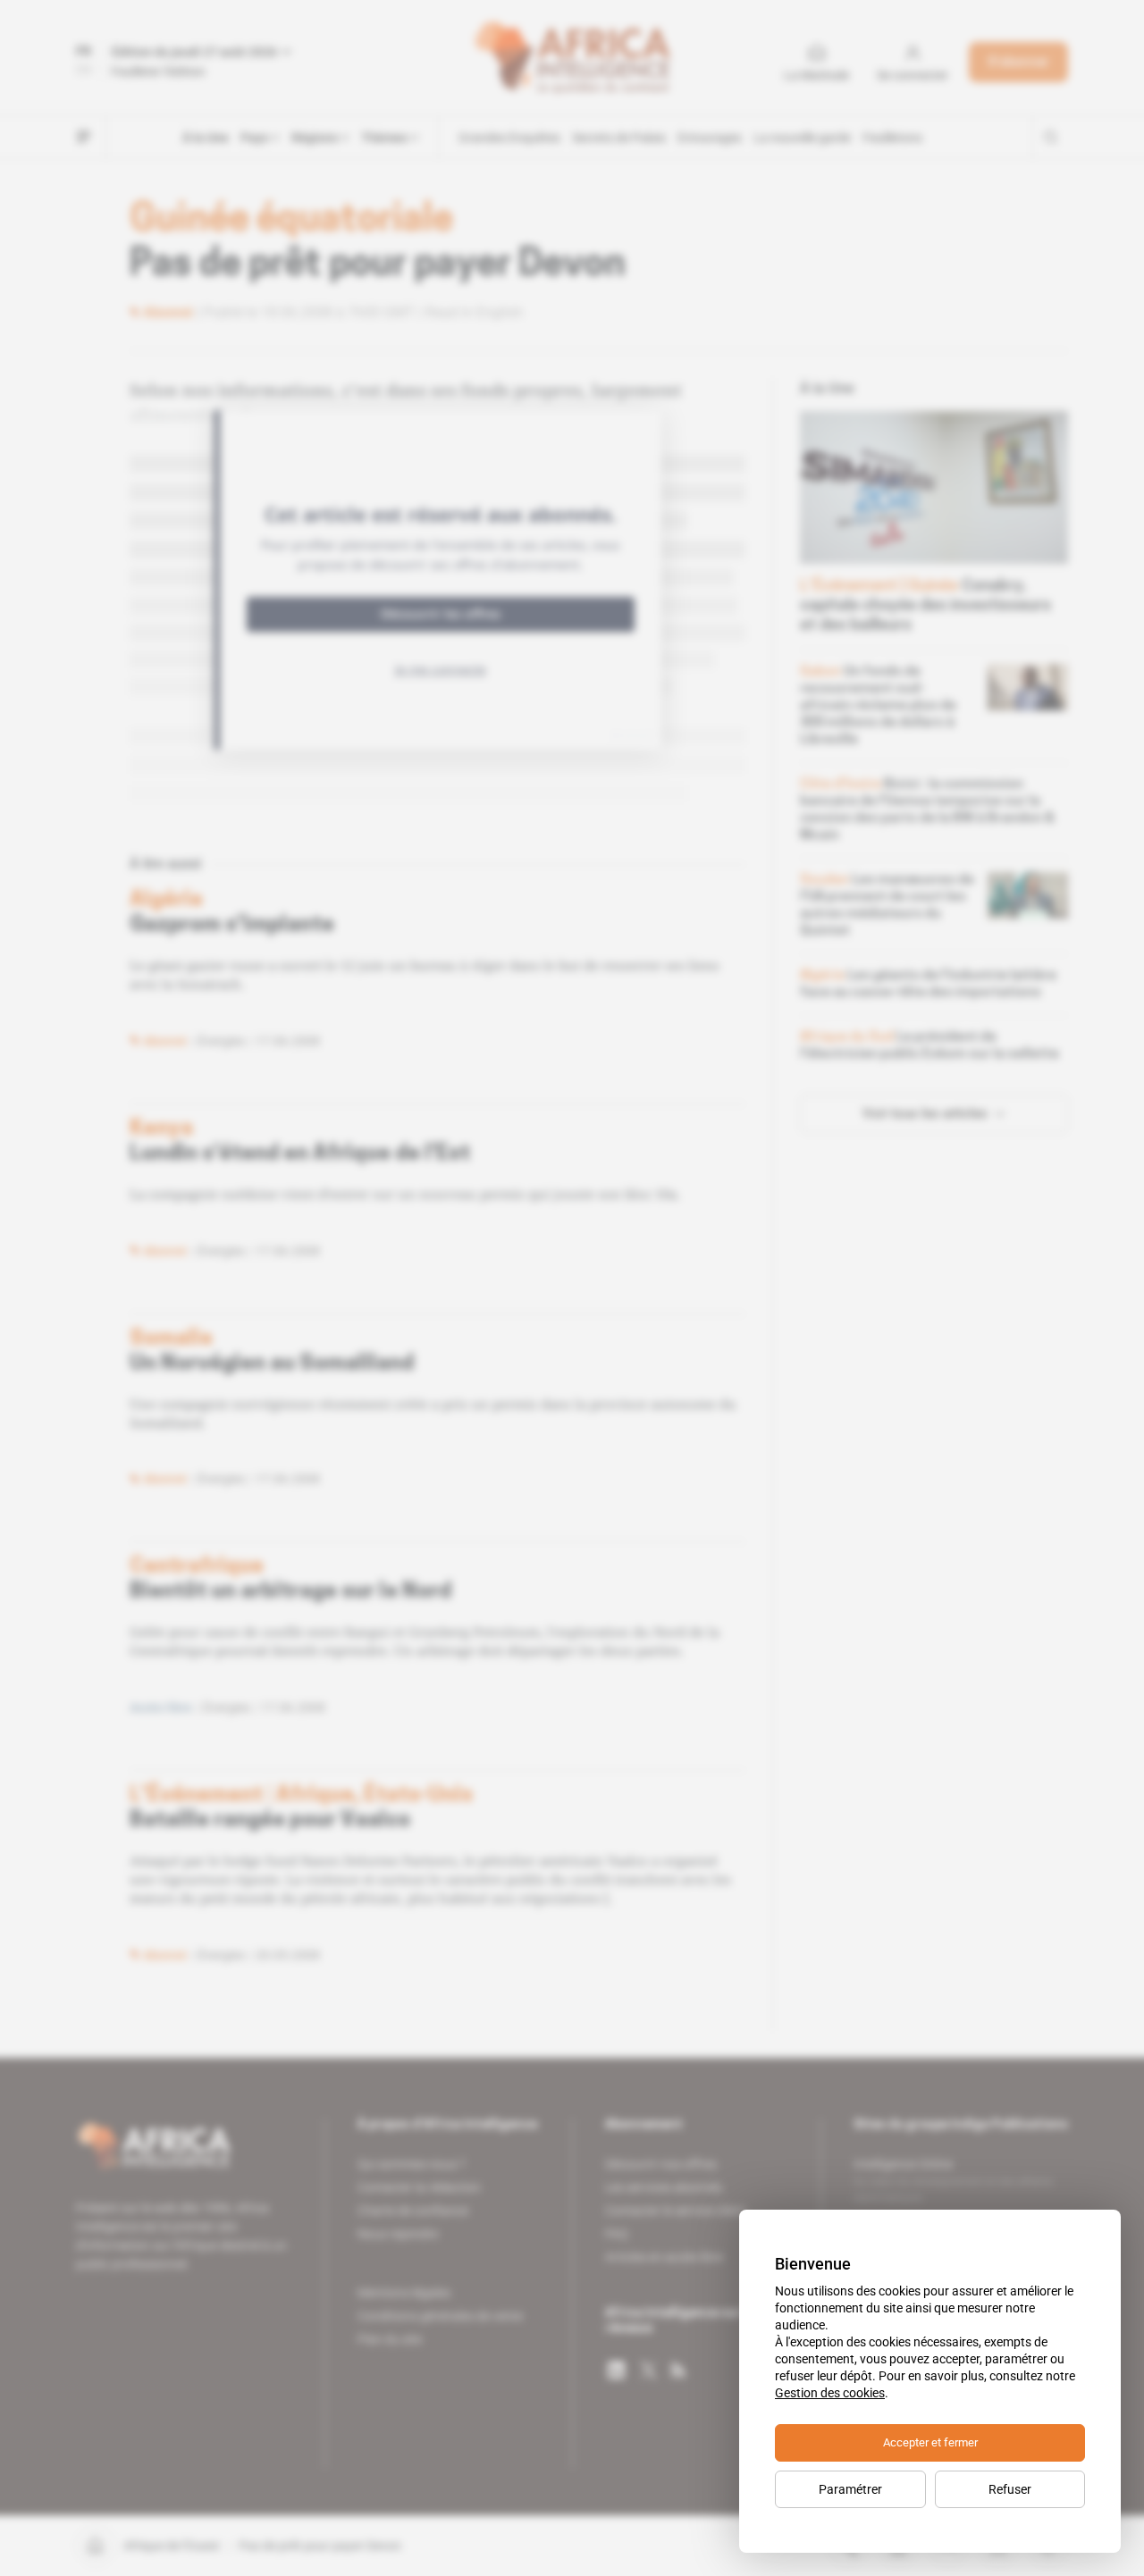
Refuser (1010, 2489)
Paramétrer (850, 2489)
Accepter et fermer (930, 2442)
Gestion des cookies (830, 2393)
